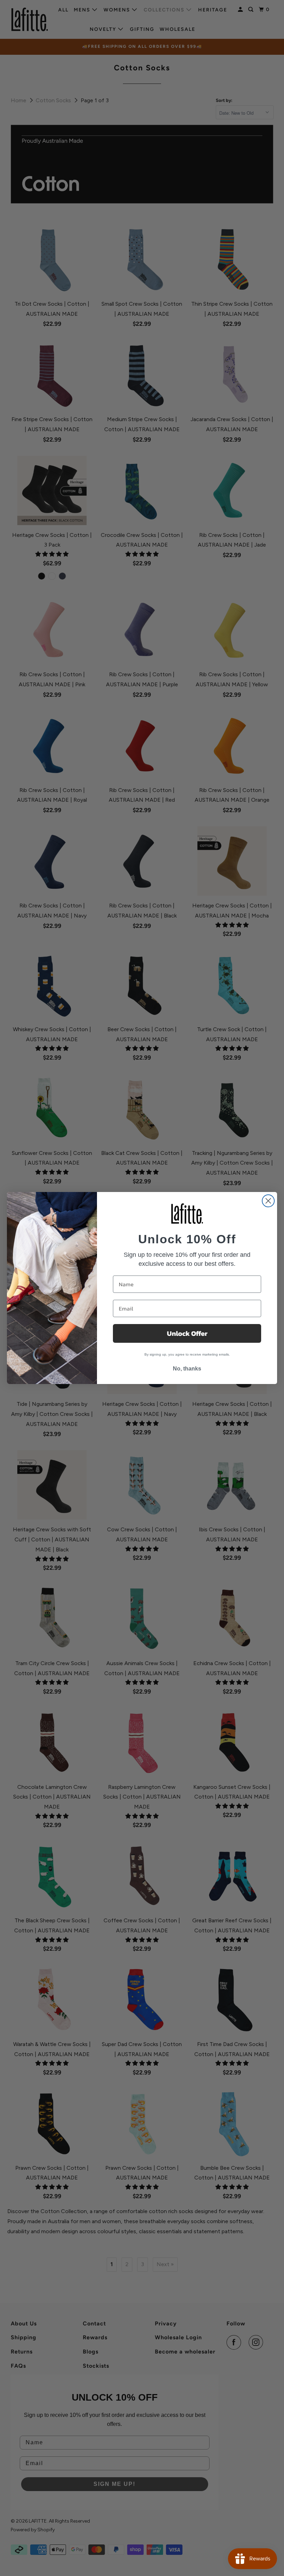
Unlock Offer (187, 1333)
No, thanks (187, 1369)
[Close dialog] (268, 1201)
